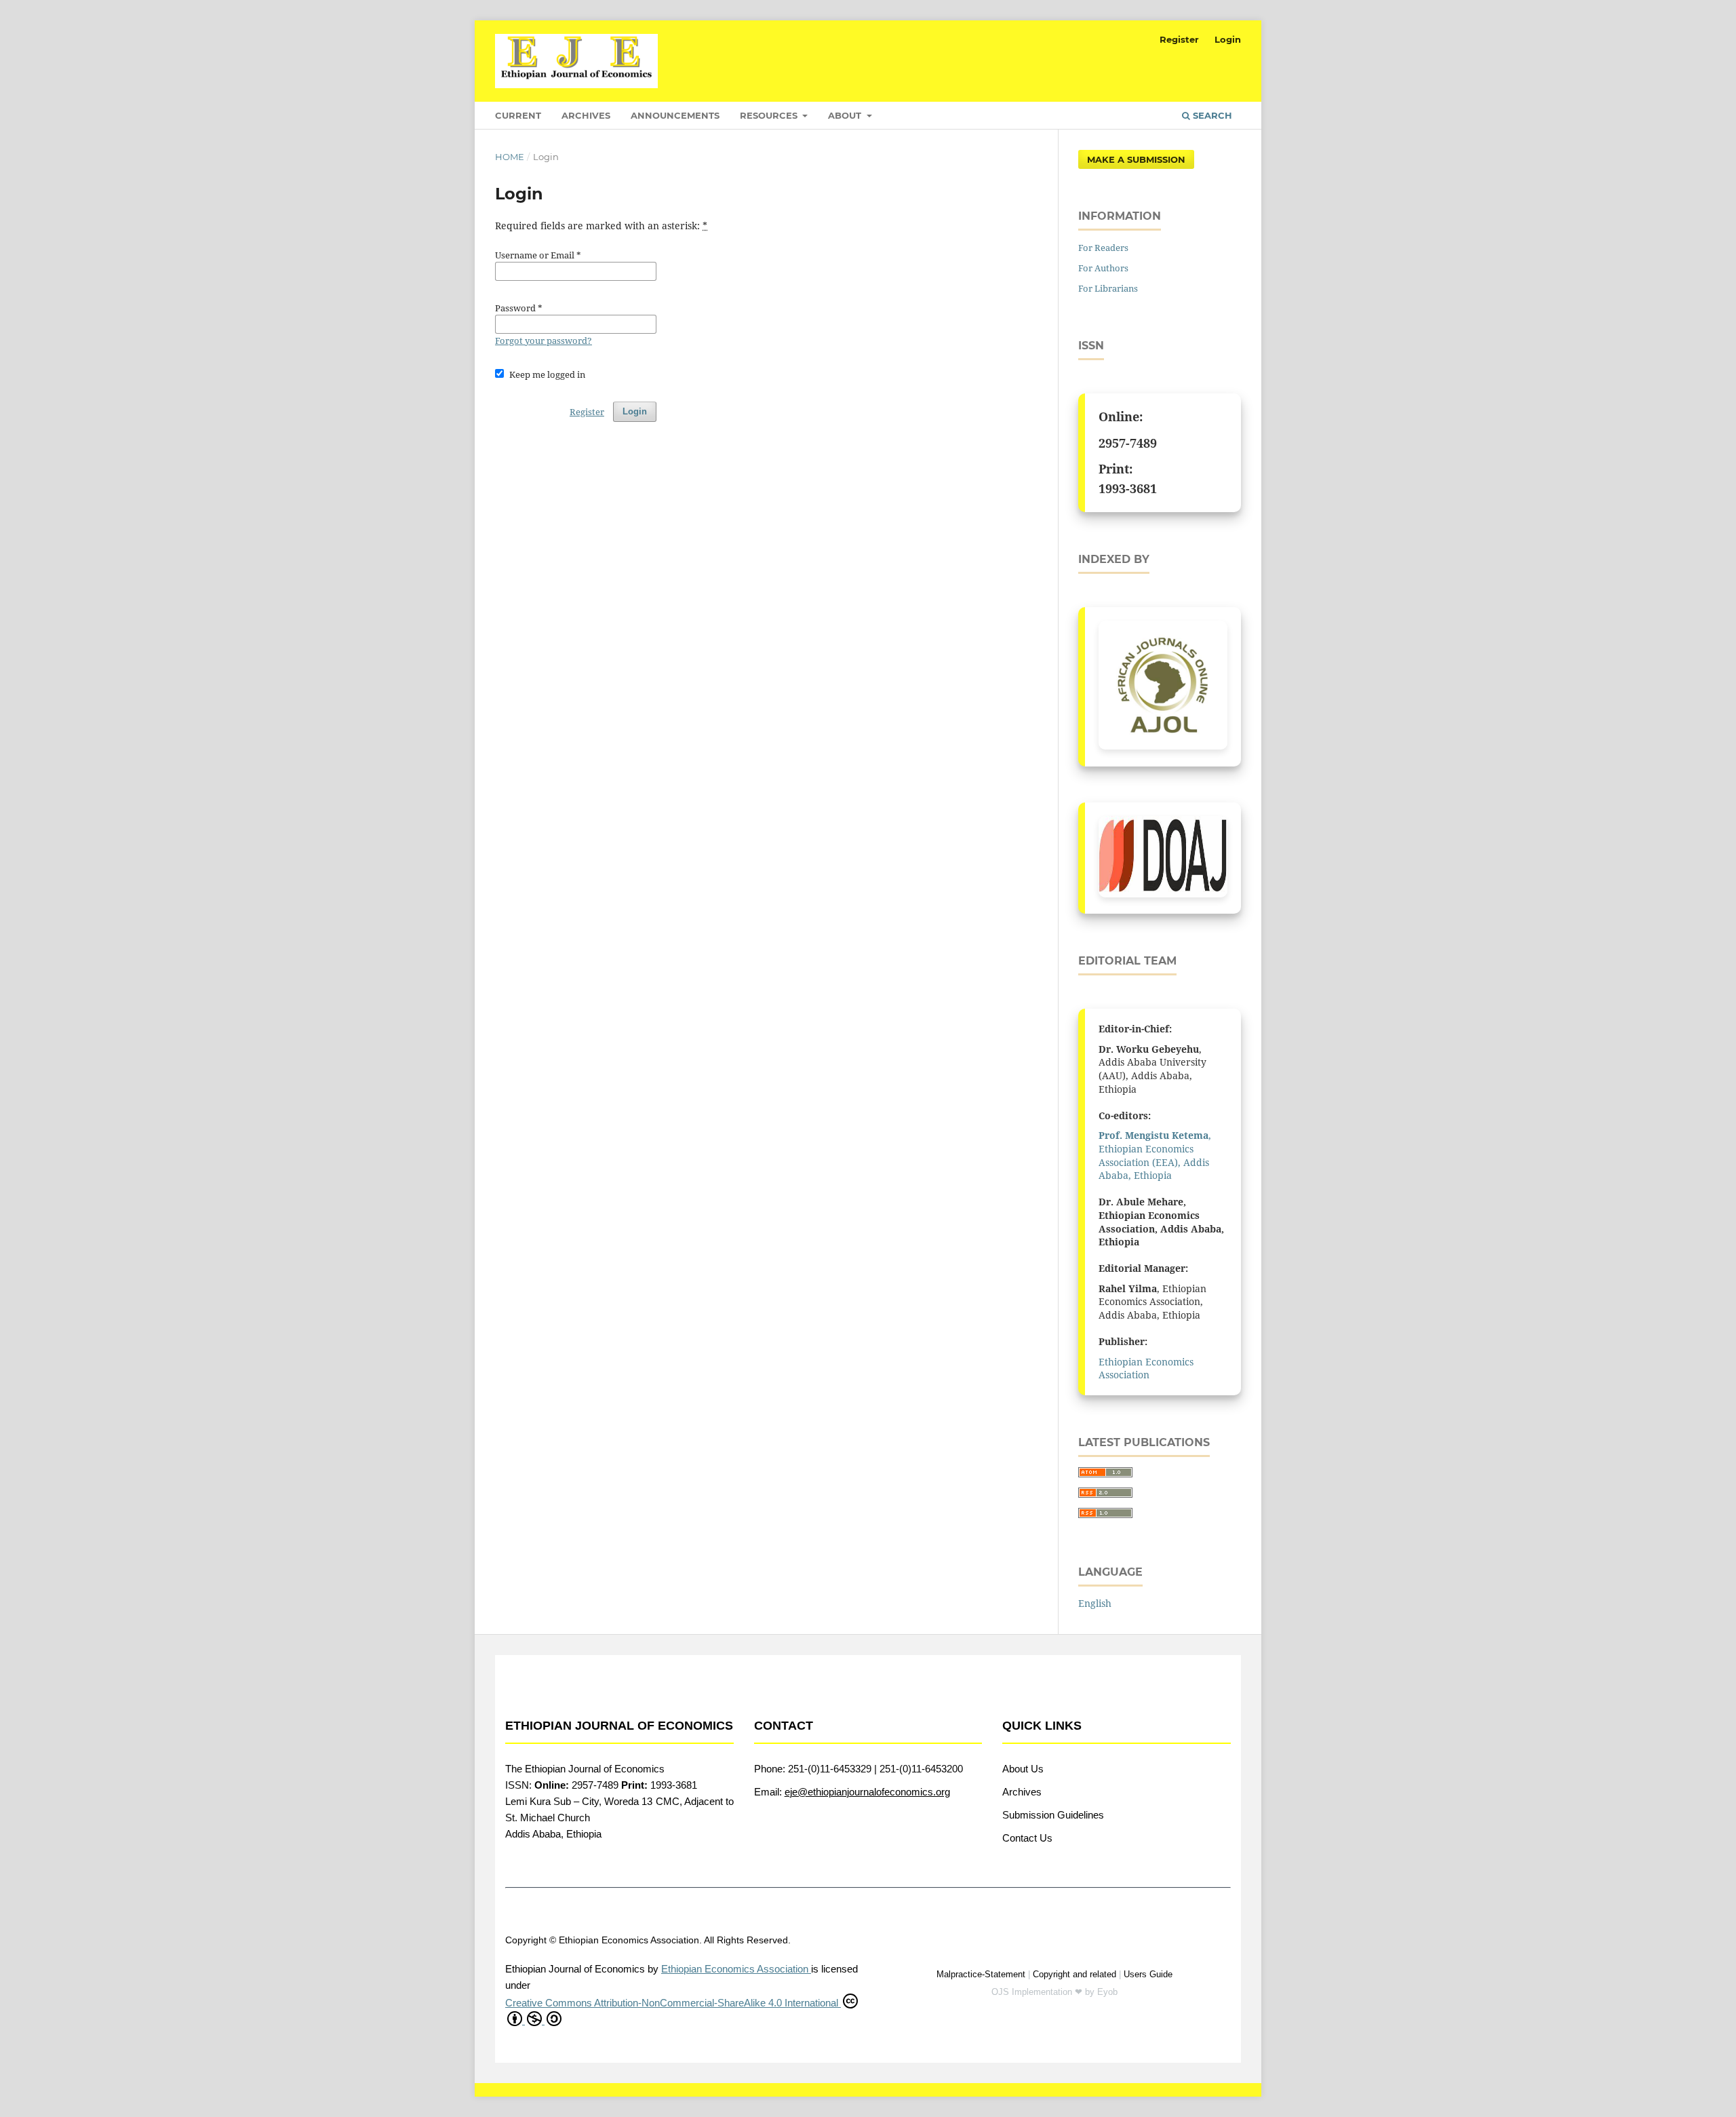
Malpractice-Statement (981, 1974)
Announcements (675, 115)
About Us (1023, 1769)
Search (1211, 115)
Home (510, 157)
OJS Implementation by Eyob (1054, 1992)
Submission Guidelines (1053, 1815)
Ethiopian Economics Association (1146, 1368)
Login (1228, 39)
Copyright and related (1074, 1974)
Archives (586, 115)
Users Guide (1148, 1974)
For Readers (1103, 248)
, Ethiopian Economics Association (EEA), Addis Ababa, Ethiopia (1155, 1155)
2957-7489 (1128, 443)
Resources (770, 115)
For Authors (1103, 268)
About (846, 115)
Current (518, 115)
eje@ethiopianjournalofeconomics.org (867, 1792)
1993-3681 (1128, 488)
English (1095, 1603)
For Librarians (1108, 288)
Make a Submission (1136, 159)
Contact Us (1027, 1838)
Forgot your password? (544, 341)
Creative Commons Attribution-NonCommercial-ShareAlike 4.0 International (673, 2003)
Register (1179, 39)
